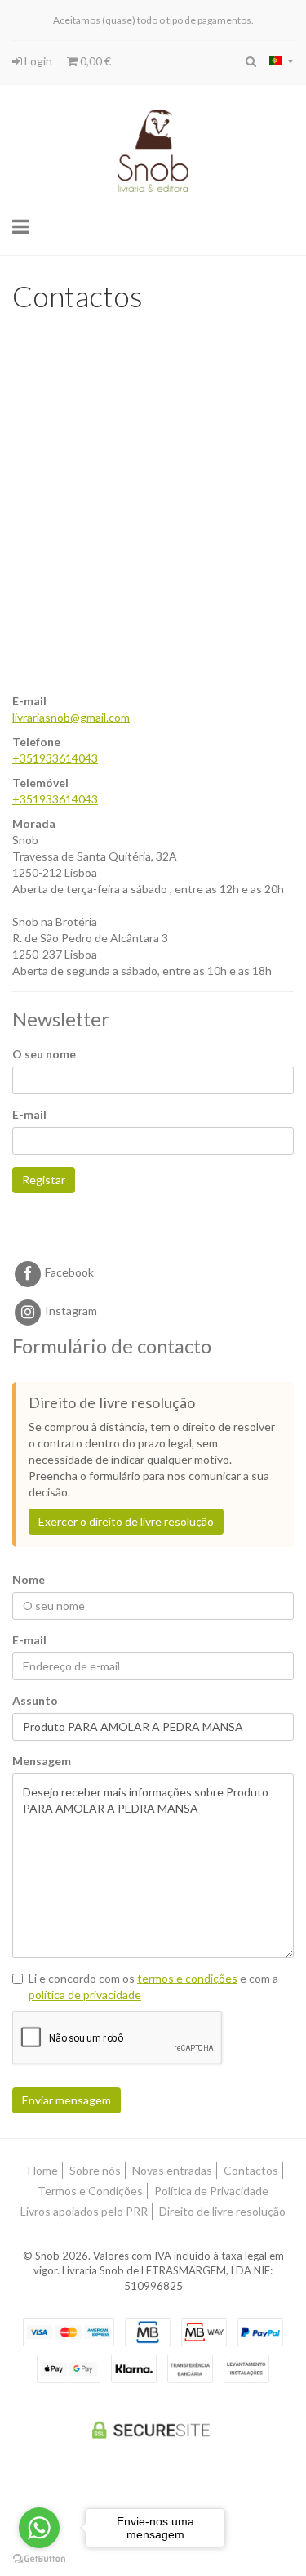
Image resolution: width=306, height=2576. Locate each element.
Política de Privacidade (211, 2191)
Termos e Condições (90, 2191)
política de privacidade (85, 1995)
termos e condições (187, 1978)
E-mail (29, 1114)
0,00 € (94, 61)
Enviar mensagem (67, 2100)
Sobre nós (95, 2170)
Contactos (251, 2170)
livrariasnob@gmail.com (71, 717)
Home (43, 2170)
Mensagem (42, 1761)
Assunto (35, 1700)
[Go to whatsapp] (39, 2528)
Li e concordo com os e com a (153, 1986)
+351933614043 (55, 758)
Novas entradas (172, 2170)
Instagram (70, 1310)
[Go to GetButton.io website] (39, 2559)
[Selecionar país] (282, 60)
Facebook (68, 1272)
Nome (29, 1579)
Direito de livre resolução (222, 2211)
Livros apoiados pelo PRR (84, 2211)
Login (37, 61)
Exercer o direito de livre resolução (126, 1521)
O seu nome (44, 1054)
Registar (44, 1180)
